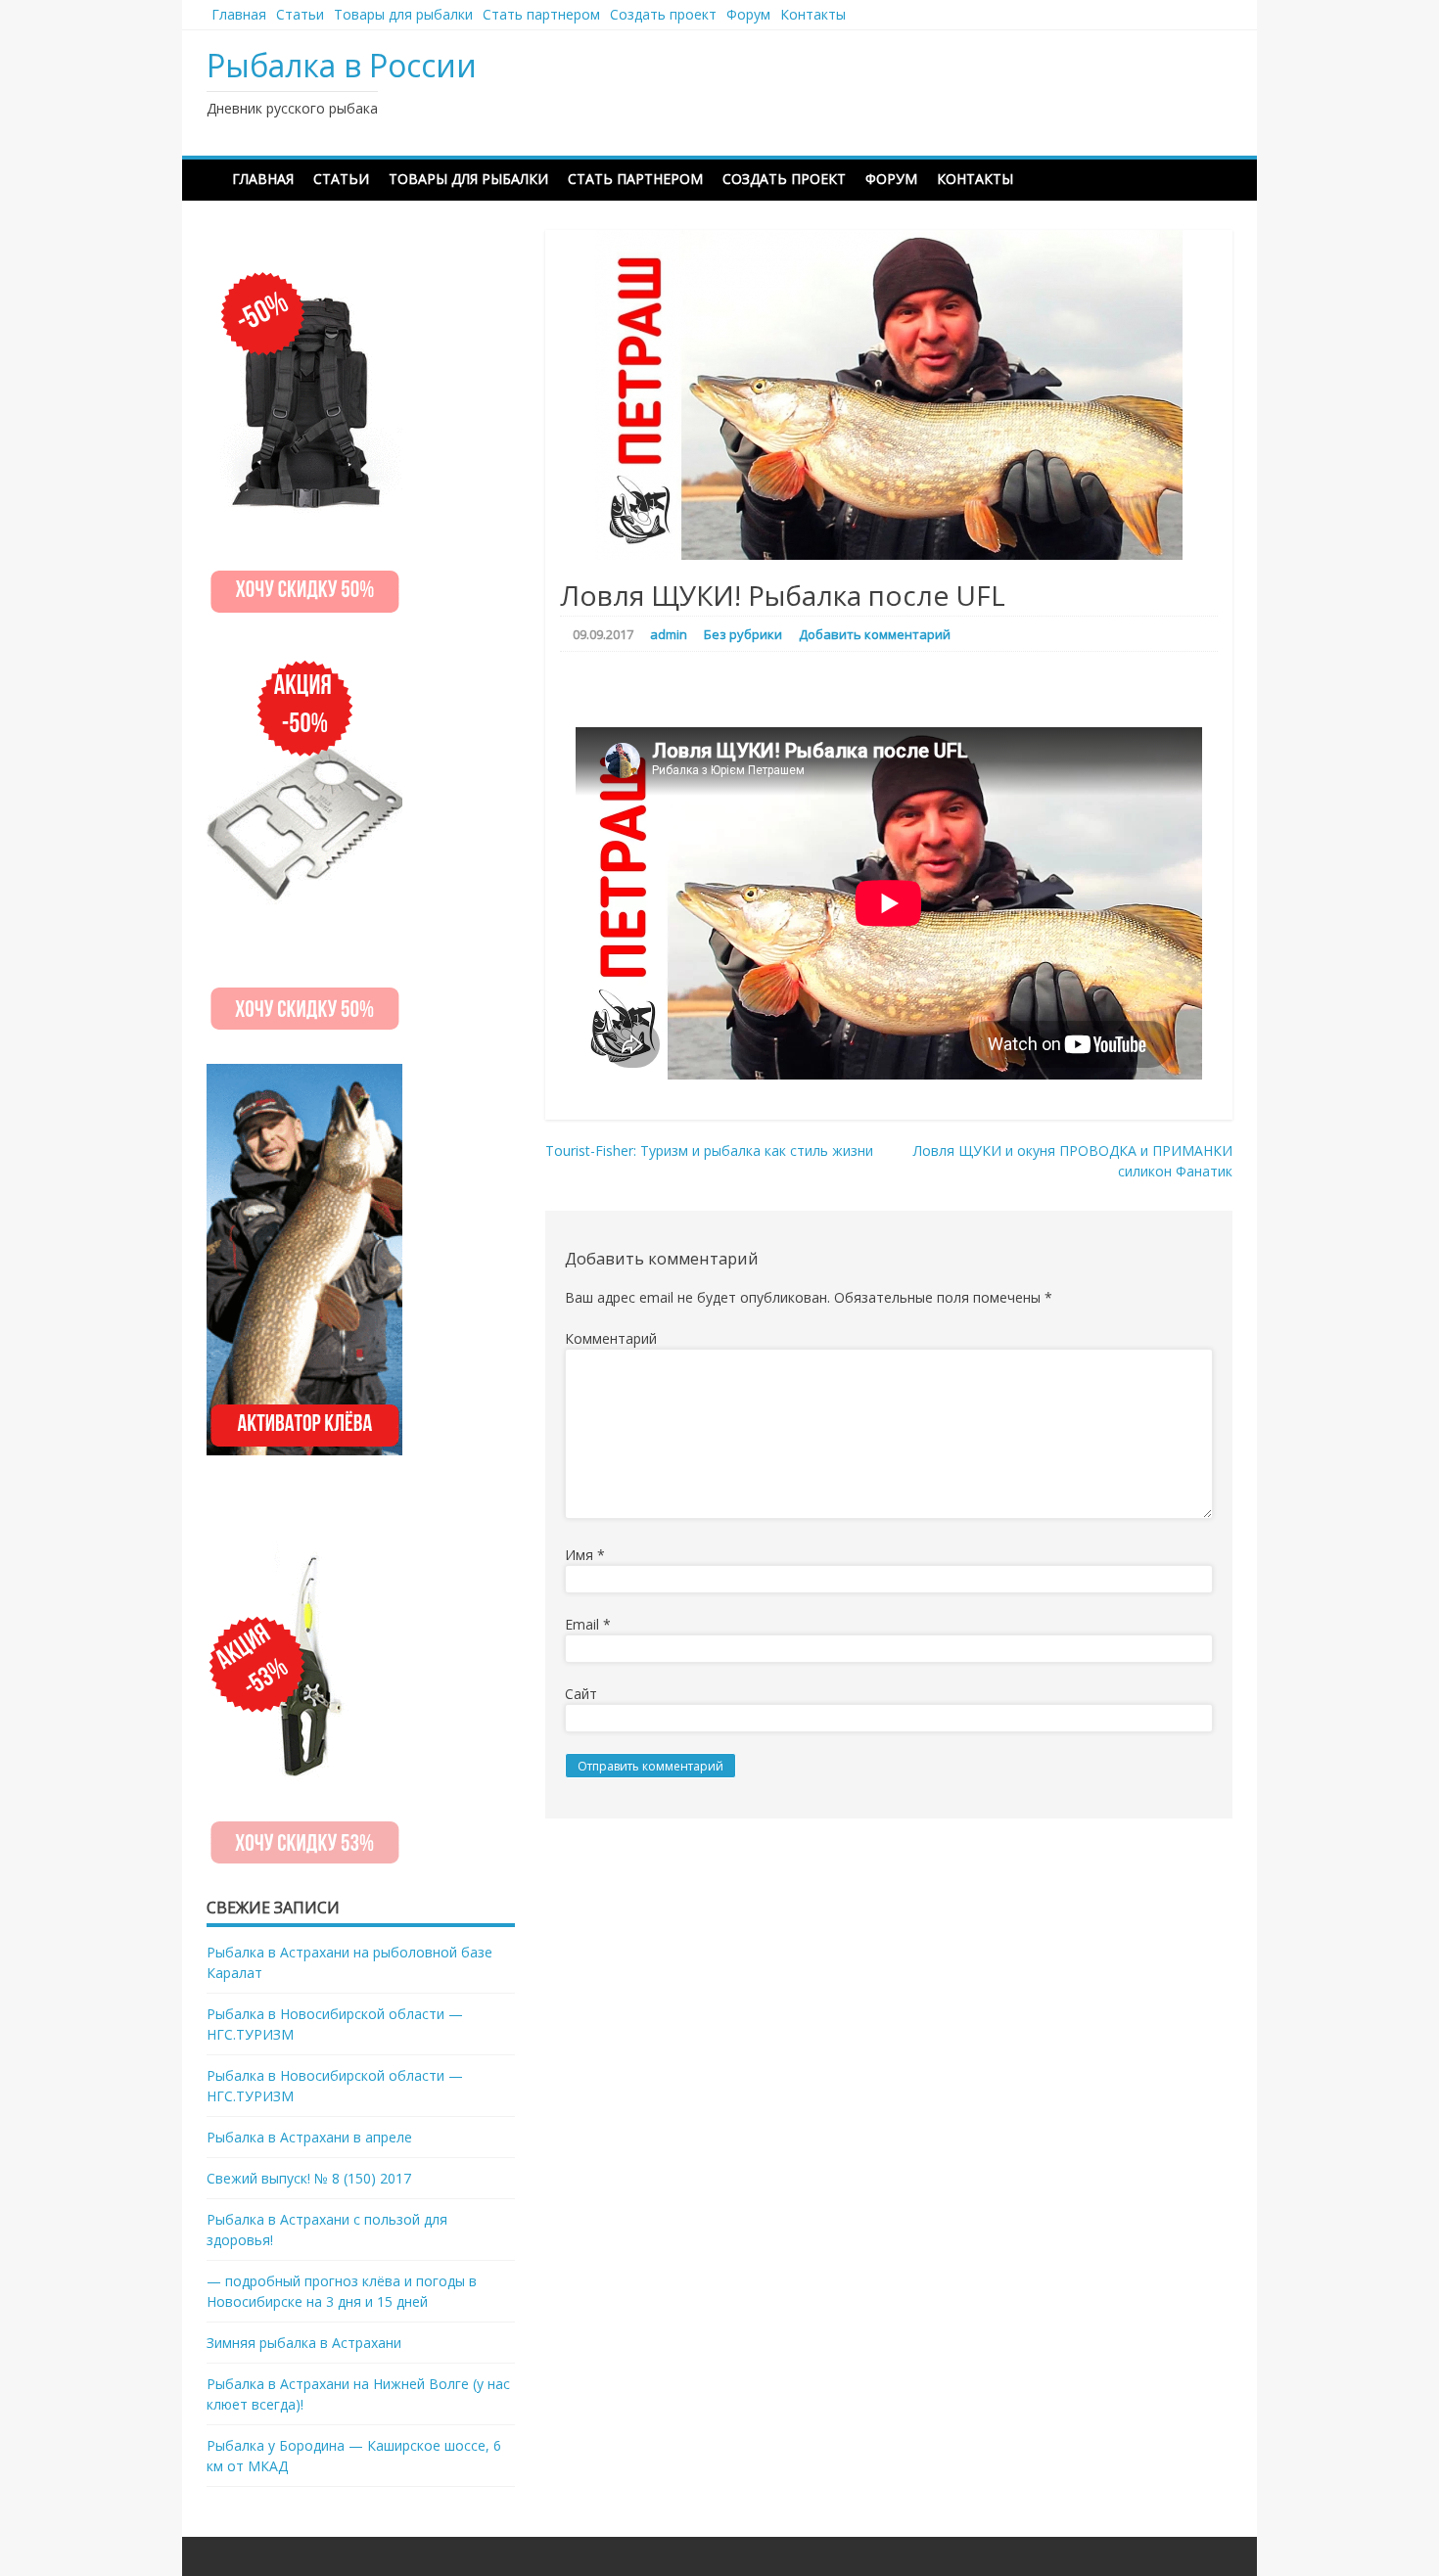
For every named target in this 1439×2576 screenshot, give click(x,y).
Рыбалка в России (342, 65)
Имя (585, 1555)
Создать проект (663, 14)
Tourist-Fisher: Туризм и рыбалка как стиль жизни (709, 1150)
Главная (239, 14)
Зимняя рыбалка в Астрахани (304, 2343)
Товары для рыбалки (403, 14)
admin (669, 634)
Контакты (813, 14)
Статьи (300, 14)
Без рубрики (743, 634)
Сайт (581, 1694)
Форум (748, 14)
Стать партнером (541, 14)
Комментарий (611, 1338)
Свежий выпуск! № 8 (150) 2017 (309, 2178)
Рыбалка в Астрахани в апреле (309, 2137)
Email (588, 1624)
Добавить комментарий (875, 634)
